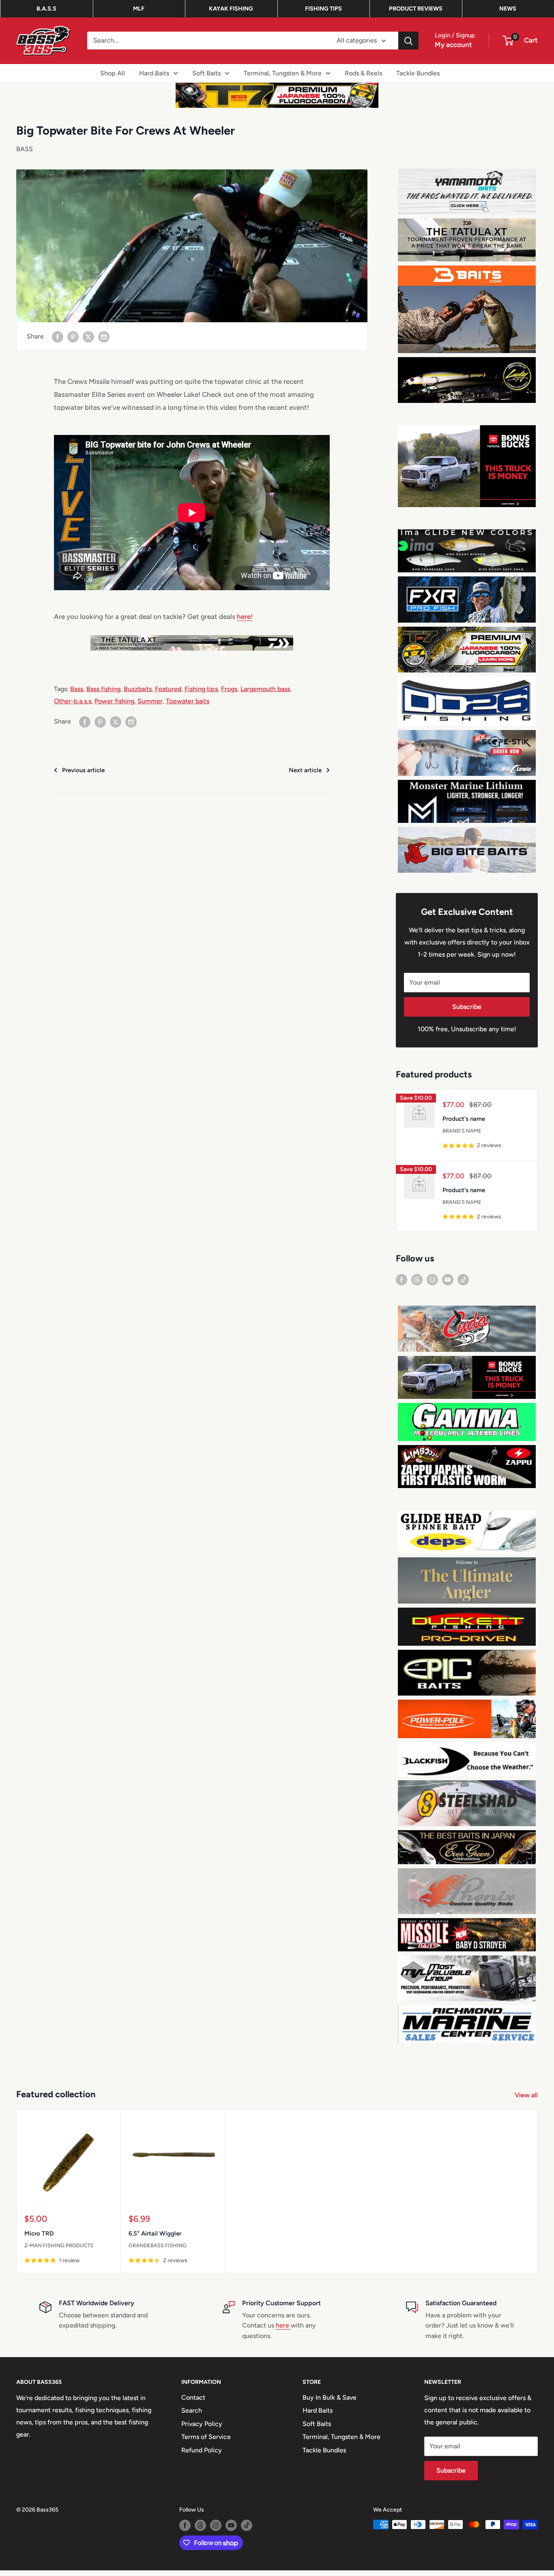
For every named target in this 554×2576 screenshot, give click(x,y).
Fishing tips (201, 689)
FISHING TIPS (323, 9)
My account (453, 45)
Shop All (113, 73)
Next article (305, 770)
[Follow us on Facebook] (402, 1285)
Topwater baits (188, 701)
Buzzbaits (138, 689)
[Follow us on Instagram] (432, 1285)
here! (245, 617)
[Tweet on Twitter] (88, 336)
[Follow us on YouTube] (448, 1285)
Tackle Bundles (418, 73)
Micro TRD (39, 2239)
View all (527, 2101)
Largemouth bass (265, 689)
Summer (150, 701)
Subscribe (467, 1012)
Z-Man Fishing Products (59, 2251)
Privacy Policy (202, 2429)
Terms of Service (206, 2442)
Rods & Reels (363, 73)
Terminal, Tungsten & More (283, 73)
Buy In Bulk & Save (330, 2403)
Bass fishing (103, 689)
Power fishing (114, 701)
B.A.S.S (46, 9)
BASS (25, 149)
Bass (77, 689)
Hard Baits (154, 73)
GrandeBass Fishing (158, 2251)
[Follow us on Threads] (417, 1285)
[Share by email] (104, 336)
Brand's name (462, 1136)
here (283, 2331)
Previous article (83, 770)
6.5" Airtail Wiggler (155, 2239)
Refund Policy (202, 2455)
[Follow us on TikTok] (463, 1285)
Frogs (229, 689)
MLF (139, 9)
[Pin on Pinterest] (73, 336)
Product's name (464, 1124)
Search (192, 2416)
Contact (193, 2403)
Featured (168, 689)
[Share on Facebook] (58, 336)
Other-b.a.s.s (73, 701)
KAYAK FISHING (231, 9)
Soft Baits (206, 73)
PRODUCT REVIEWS (416, 9)
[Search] (408, 41)
